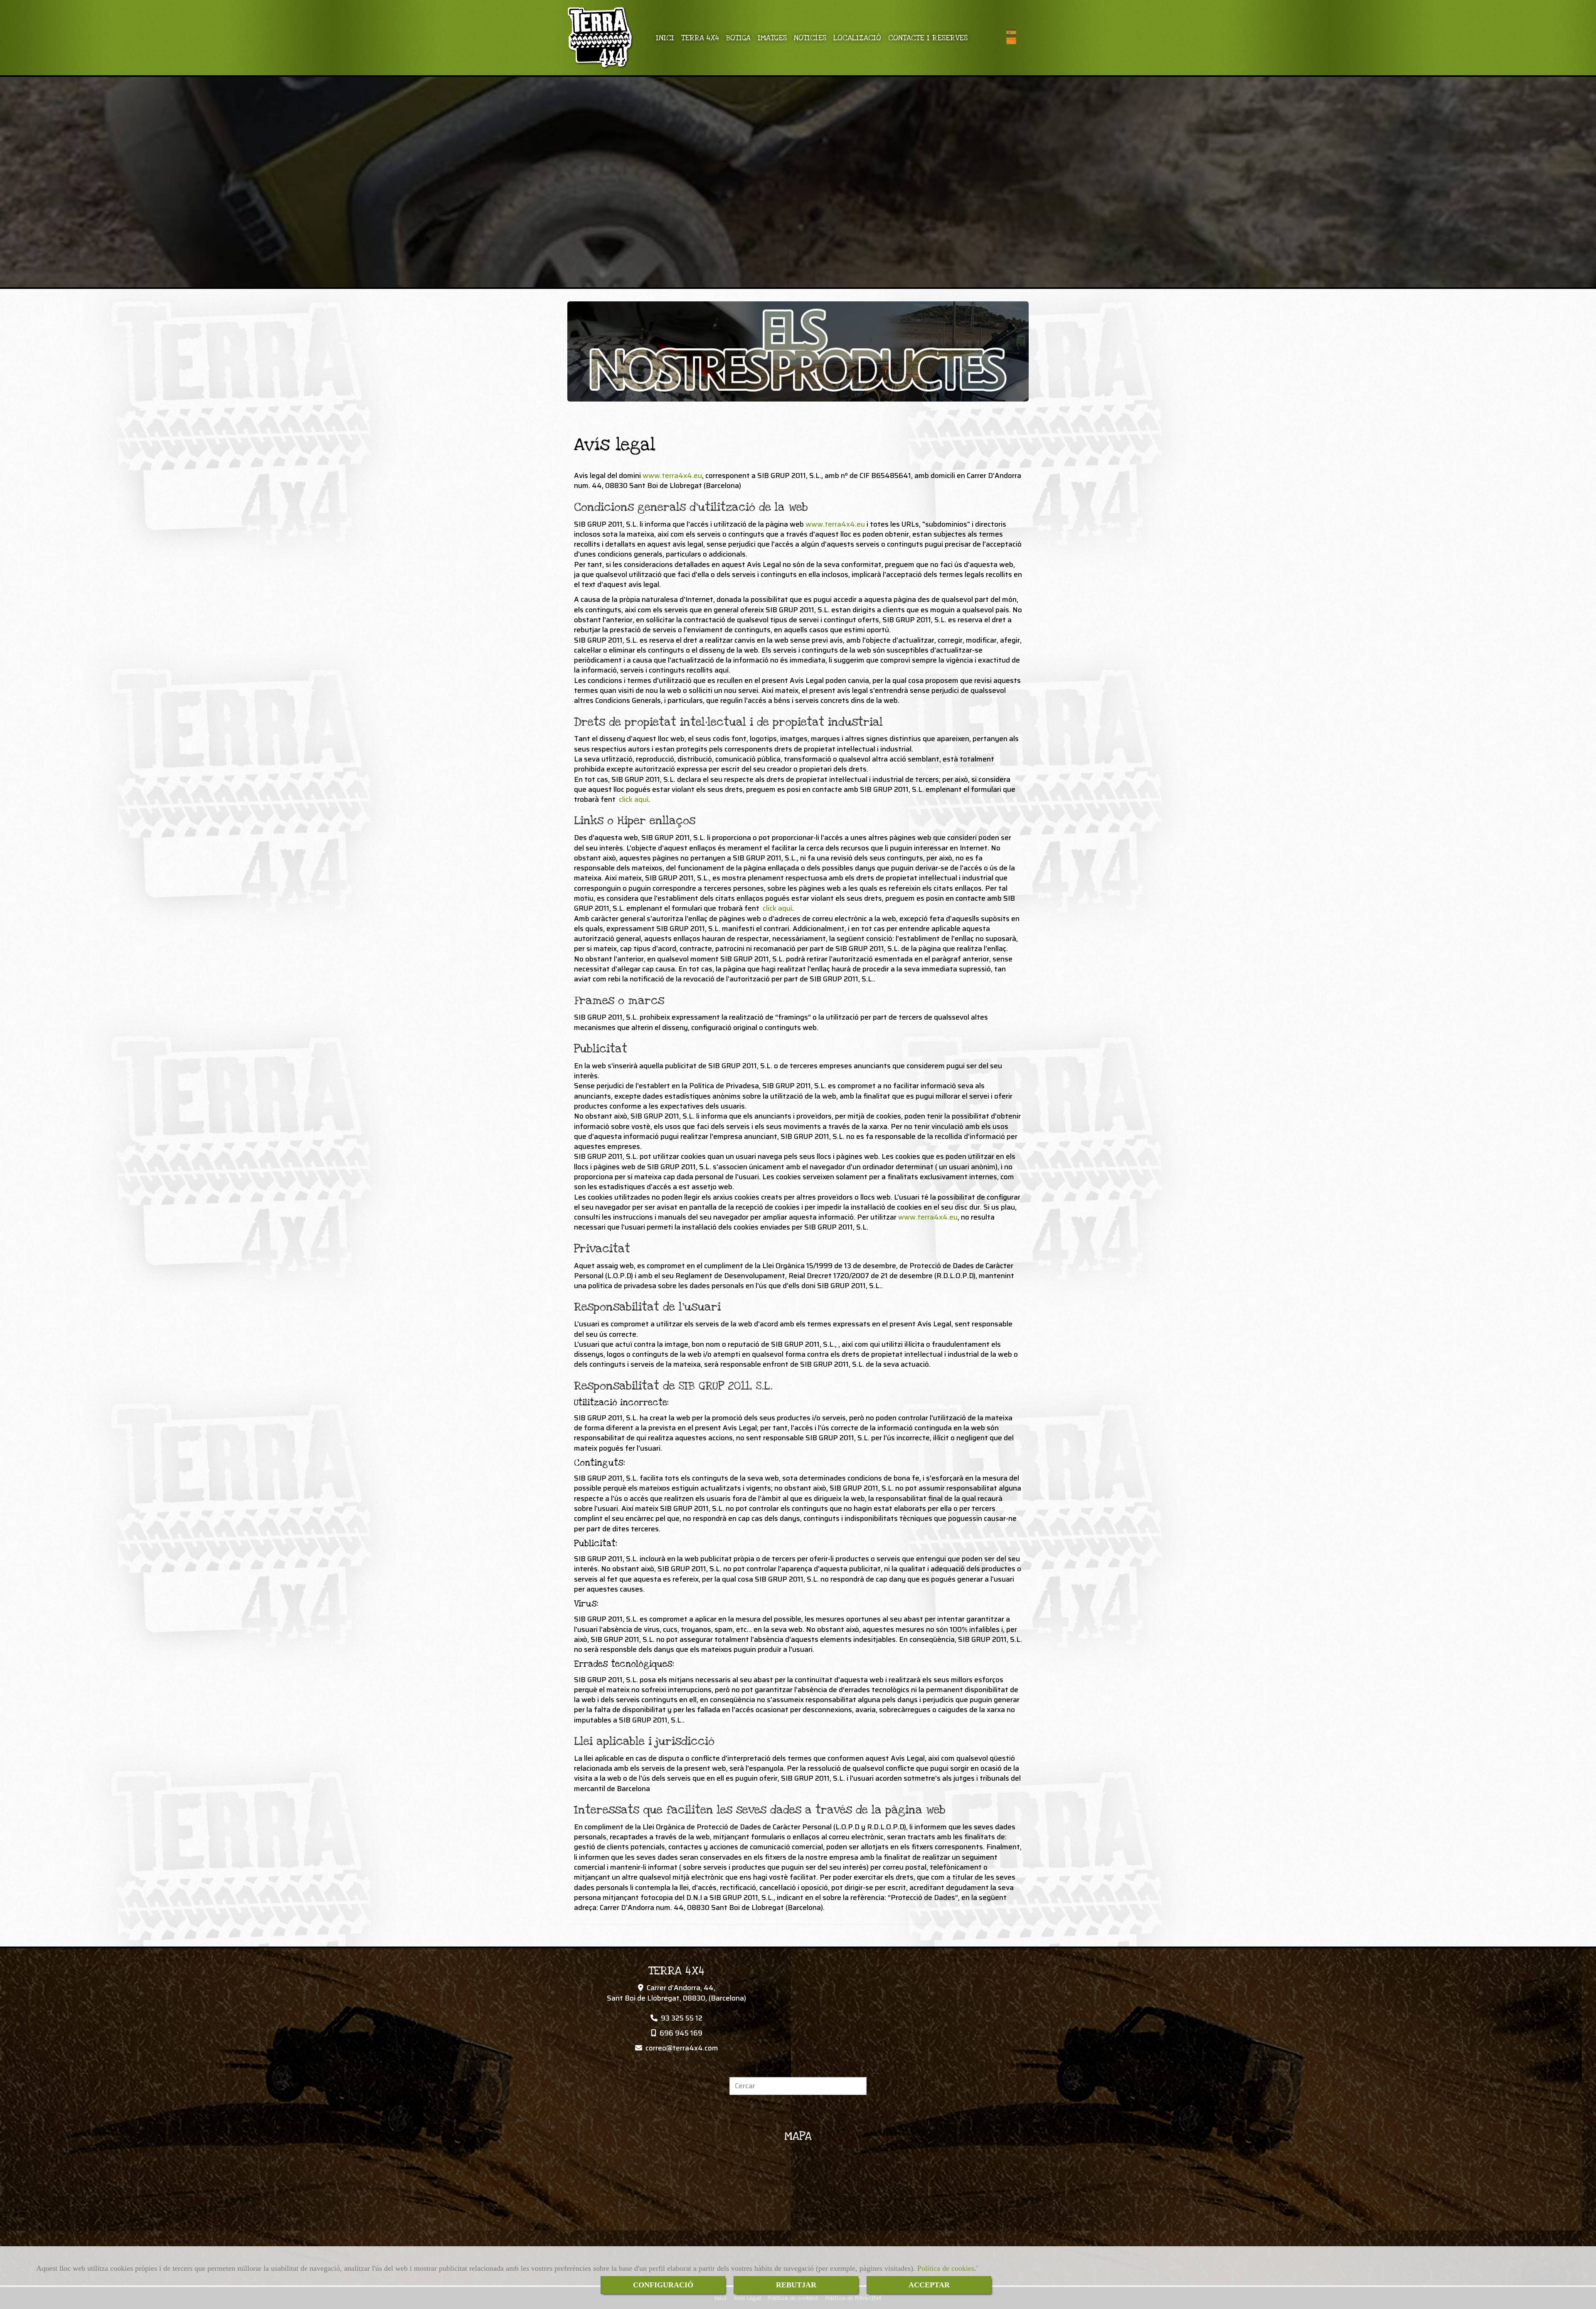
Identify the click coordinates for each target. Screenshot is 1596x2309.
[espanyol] (1013, 32)
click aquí (634, 799)
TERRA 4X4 (700, 38)
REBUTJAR (796, 2285)
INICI (665, 38)
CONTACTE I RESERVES (928, 38)
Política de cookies (946, 2268)
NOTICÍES (810, 38)
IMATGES (772, 38)
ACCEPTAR (929, 2285)
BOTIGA (738, 38)
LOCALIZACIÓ (857, 38)
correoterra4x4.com (682, 2048)
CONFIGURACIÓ (663, 2285)
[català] (1013, 41)
